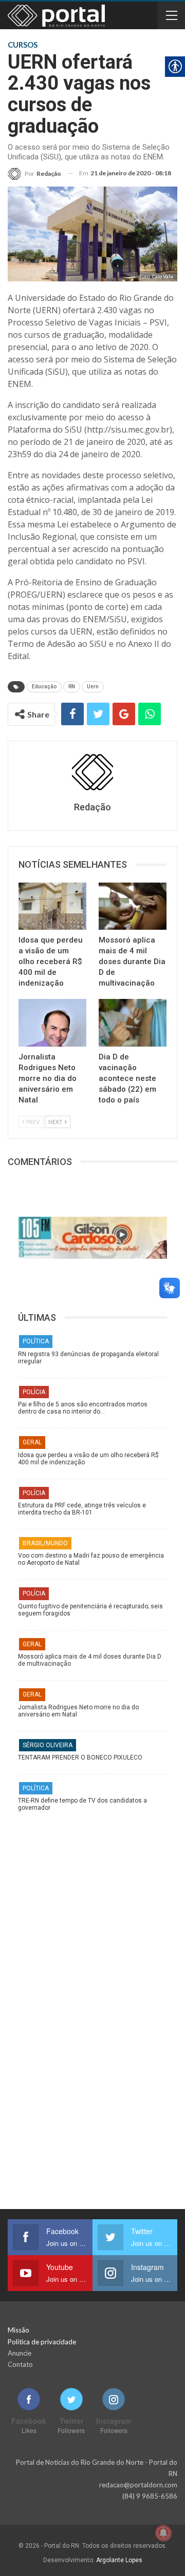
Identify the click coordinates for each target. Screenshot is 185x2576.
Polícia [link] (34, 1392)
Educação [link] (44, 687)
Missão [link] (18, 2330)
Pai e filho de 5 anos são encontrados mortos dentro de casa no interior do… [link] (83, 1408)
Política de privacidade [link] (42, 2342)
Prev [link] (32, 1122)
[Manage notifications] (163, 2533)
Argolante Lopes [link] (119, 2560)
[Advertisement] (92, 1914)
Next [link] (56, 1122)
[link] (34, 173)
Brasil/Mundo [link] (45, 1543)
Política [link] (36, 1341)
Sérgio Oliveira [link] (48, 1745)
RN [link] (72, 687)
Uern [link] (93, 687)
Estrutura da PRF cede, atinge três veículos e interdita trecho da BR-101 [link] (82, 1509)
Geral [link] (32, 1442)
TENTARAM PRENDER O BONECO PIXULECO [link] (80, 1757)
